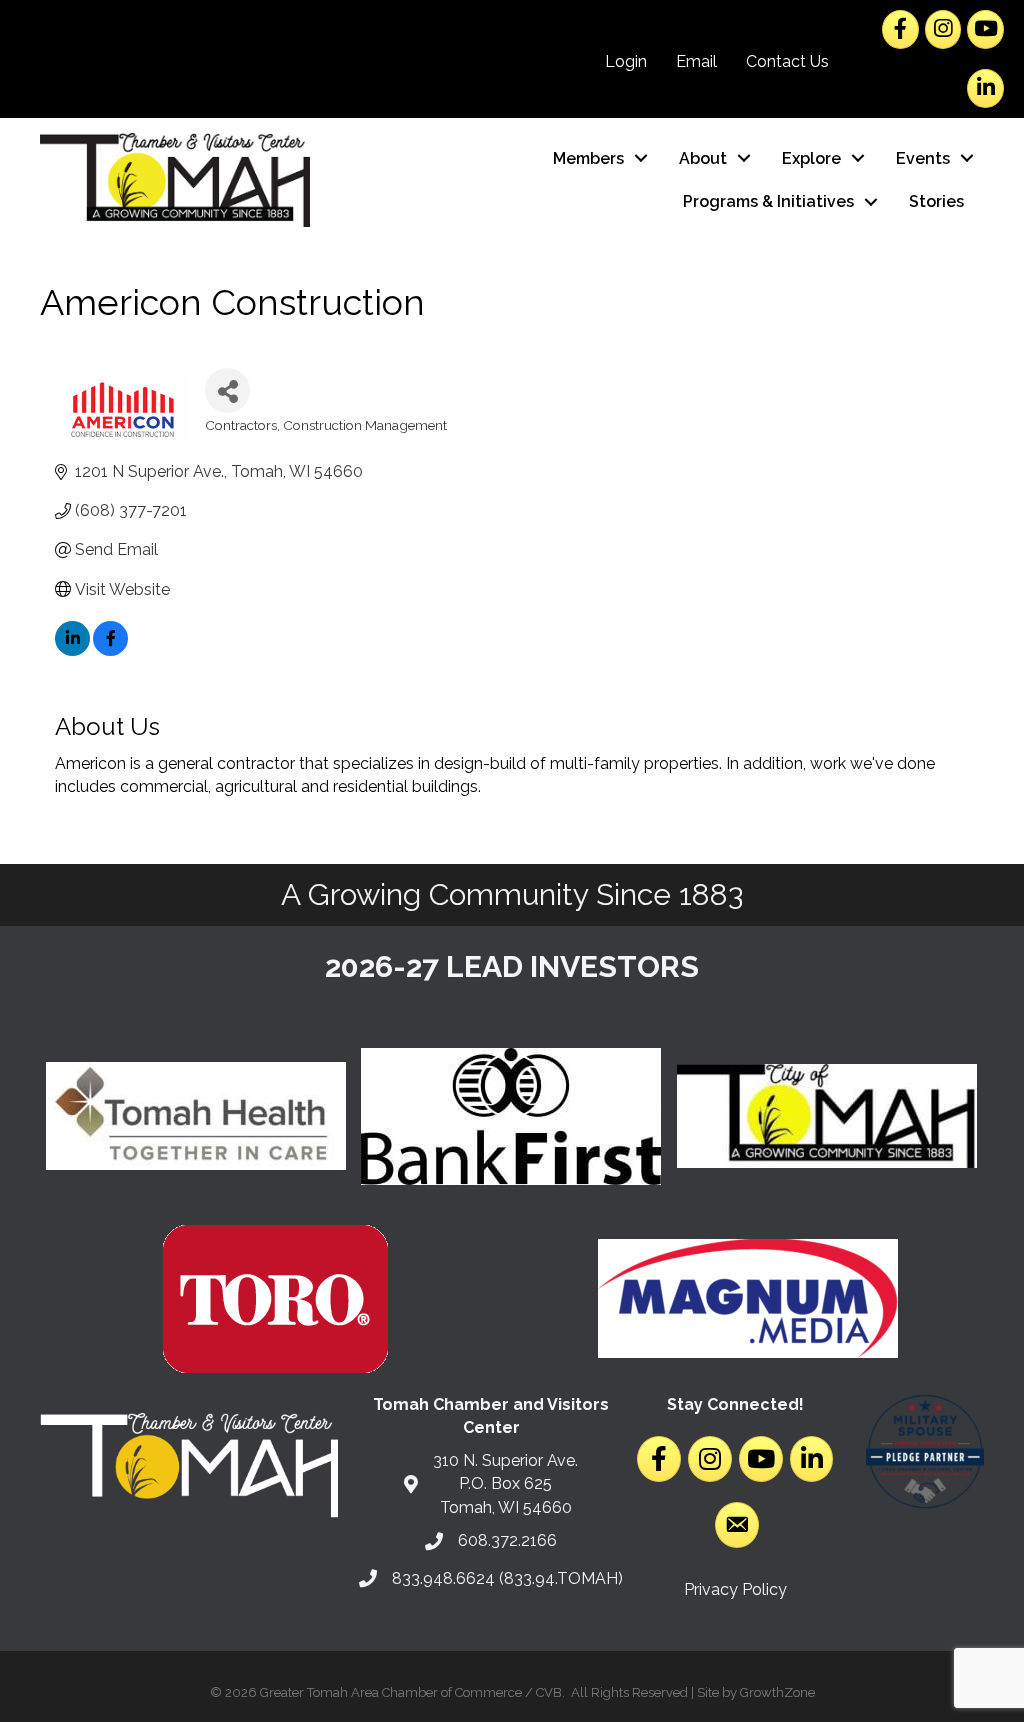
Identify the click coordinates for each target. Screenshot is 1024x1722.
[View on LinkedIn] (72, 650)
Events (923, 158)
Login (626, 61)
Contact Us (787, 61)
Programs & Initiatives (768, 201)
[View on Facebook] (110, 650)
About (703, 158)
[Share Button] (227, 390)
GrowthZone (777, 1692)
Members (588, 158)
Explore (811, 158)
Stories (936, 201)
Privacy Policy (735, 1589)
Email (696, 61)
